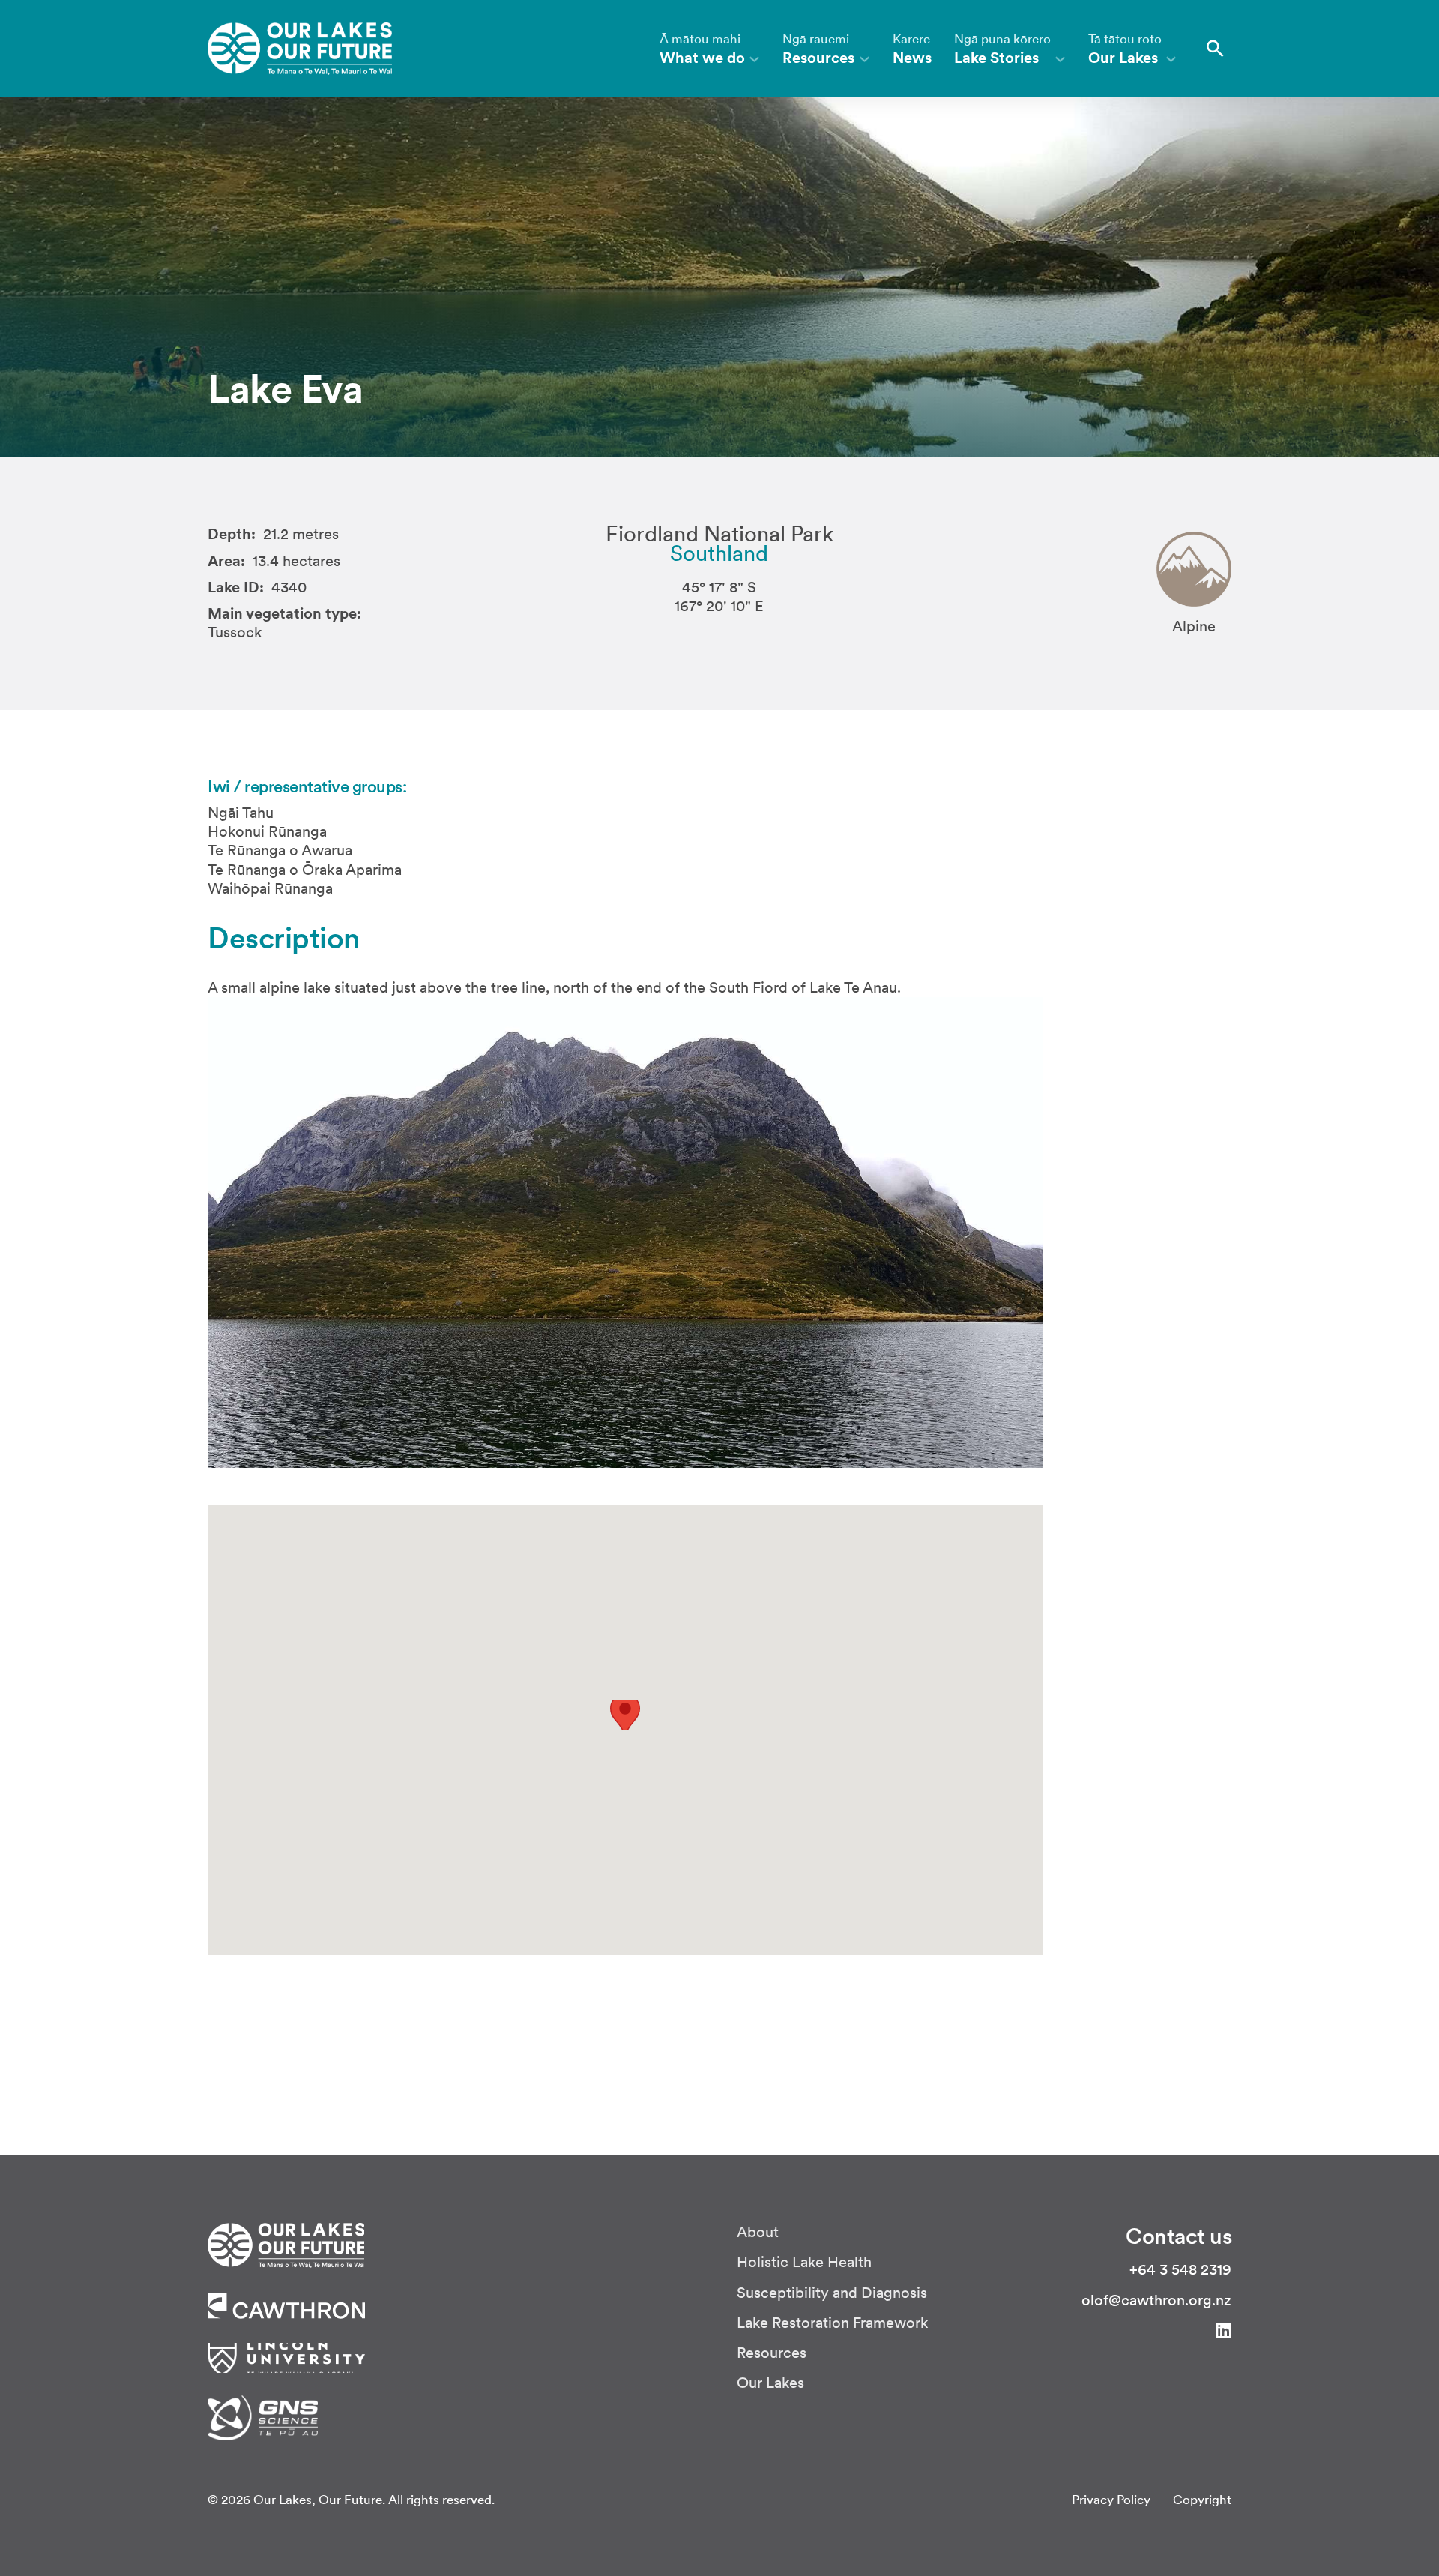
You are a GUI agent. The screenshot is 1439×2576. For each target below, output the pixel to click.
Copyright (1202, 2500)
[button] (626, 1715)
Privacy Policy (1111, 2500)
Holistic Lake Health (804, 2262)
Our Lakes (770, 2383)
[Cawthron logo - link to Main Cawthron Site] (286, 2244)
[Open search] (1215, 49)
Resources (772, 2353)
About (758, 2232)
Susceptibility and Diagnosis (832, 2293)
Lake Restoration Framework (833, 2323)
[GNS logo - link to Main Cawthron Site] (263, 2416)
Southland (719, 553)
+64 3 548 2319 (1180, 2270)
